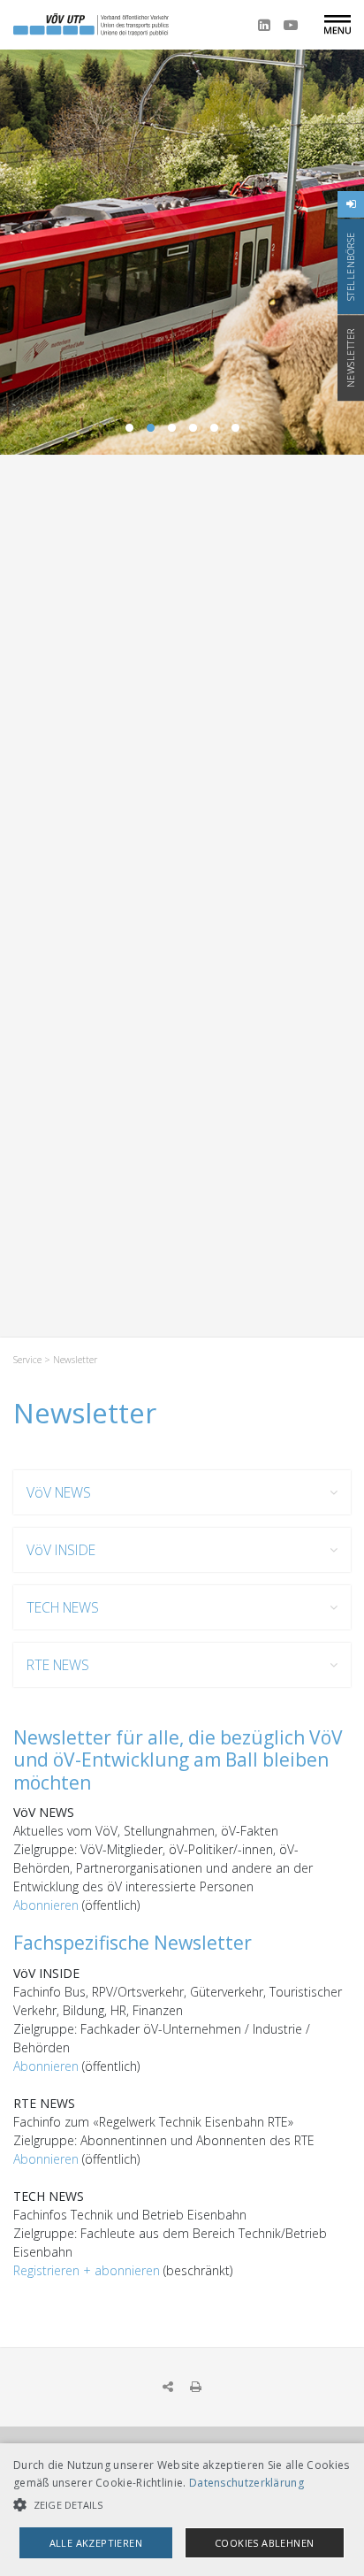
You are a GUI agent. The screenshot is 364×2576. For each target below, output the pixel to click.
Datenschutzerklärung (246, 2483)
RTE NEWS (58, 1665)
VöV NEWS (59, 1492)
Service (27, 1360)
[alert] (182, 2510)
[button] (182, 2505)
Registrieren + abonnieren (87, 2270)
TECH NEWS (63, 1607)
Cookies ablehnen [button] (264, 2543)
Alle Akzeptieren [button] (96, 2543)
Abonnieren (48, 1905)
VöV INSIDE (61, 1550)
